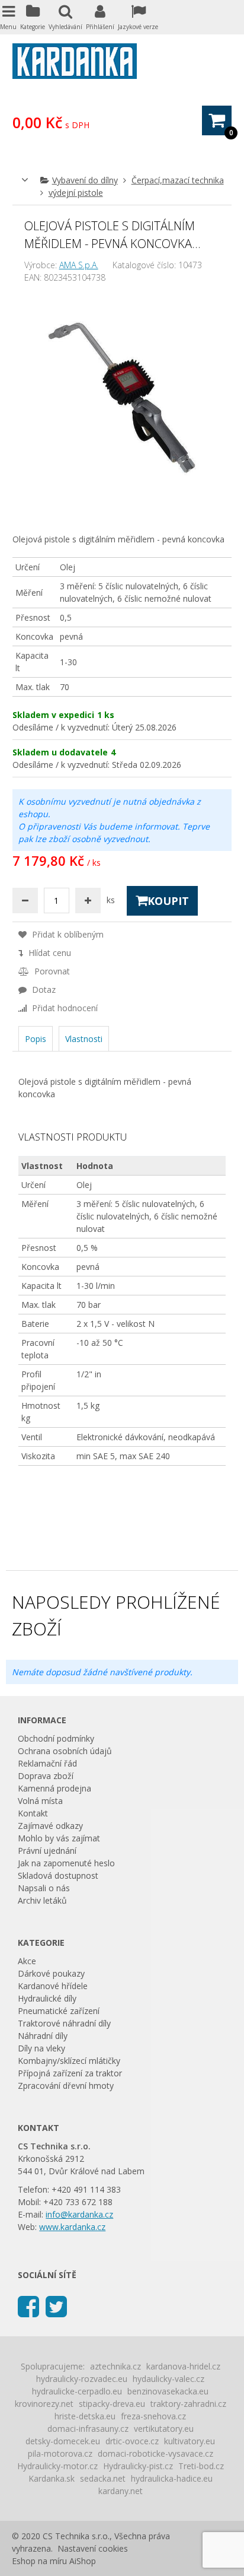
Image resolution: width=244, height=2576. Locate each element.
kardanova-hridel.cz (183, 2366)
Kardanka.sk (52, 2478)
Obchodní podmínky (56, 1738)
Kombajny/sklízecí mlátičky (69, 2061)
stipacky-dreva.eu (112, 2404)
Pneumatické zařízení (59, 2011)
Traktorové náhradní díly (64, 2023)
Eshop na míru (39, 2561)
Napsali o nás (44, 1888)
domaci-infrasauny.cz (88, 2429)
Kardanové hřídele (53, 1986)
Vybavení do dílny (85, 180)
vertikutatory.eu (164, 2429)
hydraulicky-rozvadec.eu (82, 2379)
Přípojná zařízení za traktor (70, 2073)
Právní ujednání (47, 1851)
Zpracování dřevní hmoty (66, 2086)
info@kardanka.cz (79, 2214)
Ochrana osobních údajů (65, 1751)
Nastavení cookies (93, 2548)
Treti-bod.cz (201, 2466)
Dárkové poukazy (51, 1973)
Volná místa (40, 1801)
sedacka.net (103, 2478)
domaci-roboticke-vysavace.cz (155, 2453)
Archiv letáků (42, 1900)
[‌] (28, 2306)
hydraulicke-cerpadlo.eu (77, 2391)
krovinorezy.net (44, 2404)
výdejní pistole (76, 193)
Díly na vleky (41, 2048)
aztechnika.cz (115, 2366)
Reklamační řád (47, 1763)
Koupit (168, 901)
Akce (27, 1961)
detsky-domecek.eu (63, 2441)
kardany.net (121, 2491)
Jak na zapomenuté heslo (66, 1863)
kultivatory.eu (190, 2441)
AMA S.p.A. (79, 265)
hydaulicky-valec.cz (168, 2379)
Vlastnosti (84, 1039)
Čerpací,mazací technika (178, 180)
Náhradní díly (43, 2036)
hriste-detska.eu (85, 2416)
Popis (36, 1039)
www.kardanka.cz (72, 2227)
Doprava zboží (46, 1776)
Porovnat (51, 971)
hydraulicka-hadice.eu (172, 2478)
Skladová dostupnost (58, 1875)
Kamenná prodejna (54, 1788)
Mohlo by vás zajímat (59, 1838)
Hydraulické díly (47, 1998)
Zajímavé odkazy (50, 1826)
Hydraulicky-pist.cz (138, 2466)
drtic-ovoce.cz (132, 2441)
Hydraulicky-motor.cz (57, 2466)
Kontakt (33, 1813)
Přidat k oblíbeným (67, 934)
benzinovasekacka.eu (168, 2391)
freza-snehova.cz (153, 2416)
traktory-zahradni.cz (188, 2404)
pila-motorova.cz (60, 2453)
